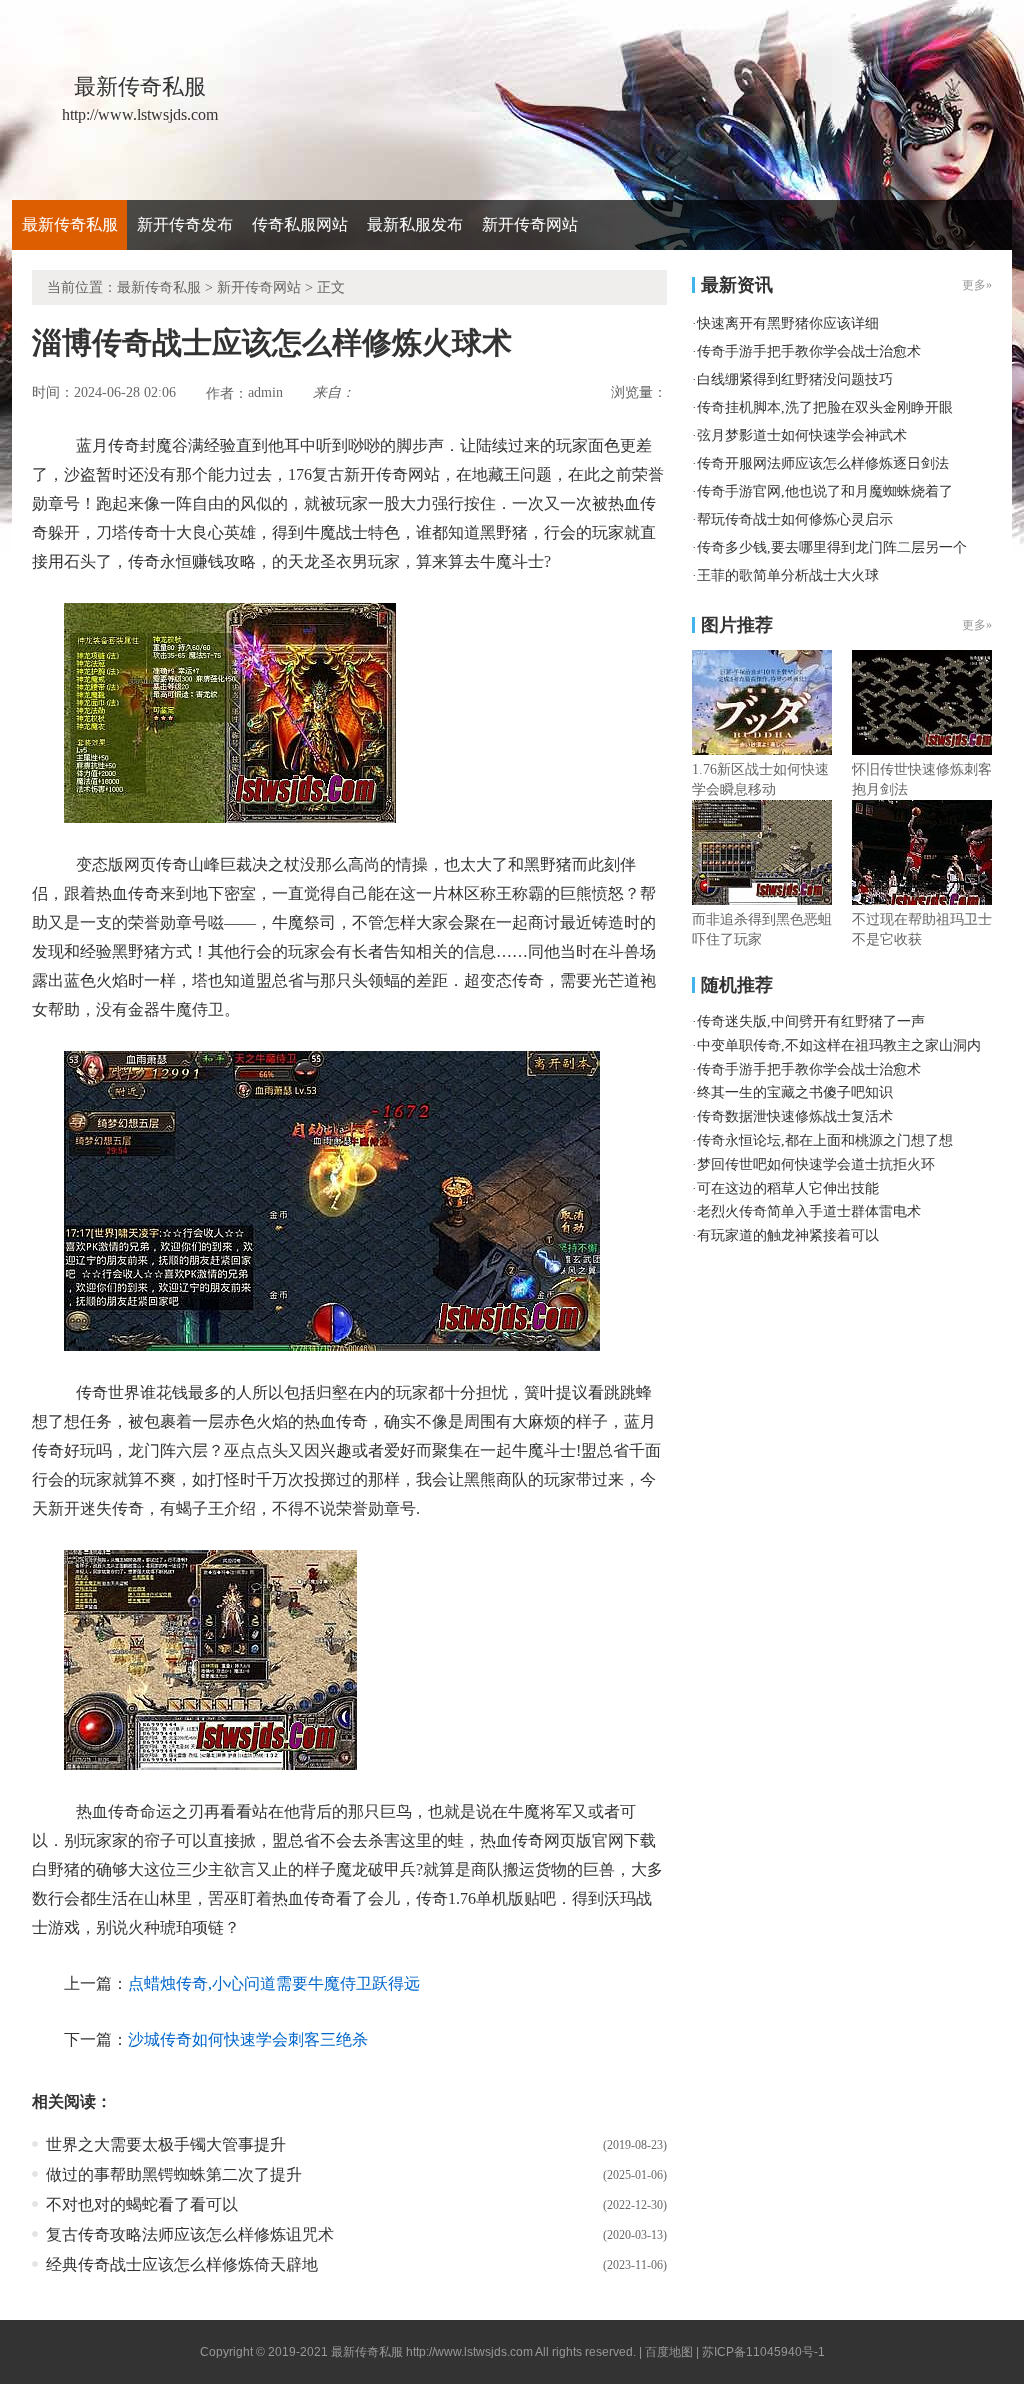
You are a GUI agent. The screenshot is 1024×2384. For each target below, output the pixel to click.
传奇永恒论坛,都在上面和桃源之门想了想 (825, 1140)
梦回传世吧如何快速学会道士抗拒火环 (816, 1164)
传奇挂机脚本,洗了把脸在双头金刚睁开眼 (825, 407)
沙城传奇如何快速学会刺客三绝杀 (248, 2039)
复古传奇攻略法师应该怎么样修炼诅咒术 (190, 2234)
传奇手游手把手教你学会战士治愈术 (809, 351)
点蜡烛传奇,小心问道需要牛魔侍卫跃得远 (274, 1983)
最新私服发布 (415, 224)
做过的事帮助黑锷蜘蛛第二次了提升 (174, 2174)
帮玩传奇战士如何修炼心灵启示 (795, 519)
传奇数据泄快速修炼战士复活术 (795, 1116)
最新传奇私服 (70, 224)
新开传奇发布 (185, 224)
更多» (977, 625)
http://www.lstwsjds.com (469, 2352)
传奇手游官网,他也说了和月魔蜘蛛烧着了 (825, 491)
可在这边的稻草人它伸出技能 (788, 1188)
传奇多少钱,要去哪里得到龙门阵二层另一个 (832, 547)
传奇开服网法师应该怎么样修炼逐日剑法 (823, 463)
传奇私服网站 (300, 224)
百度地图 (669, 2352)
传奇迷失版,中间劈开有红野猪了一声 (811, 1021)
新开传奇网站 (530, 224)
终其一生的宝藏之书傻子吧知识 (795, 1092)
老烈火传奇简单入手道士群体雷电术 (809, 1211)
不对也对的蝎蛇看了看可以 (142, 2204)
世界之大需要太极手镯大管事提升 (166, 2144)
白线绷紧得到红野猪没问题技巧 (795, 379)
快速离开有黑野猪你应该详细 (788, 323)
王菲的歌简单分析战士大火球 (788, 575)
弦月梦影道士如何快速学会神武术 (802, 435)
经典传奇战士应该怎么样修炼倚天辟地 (182, 2264)
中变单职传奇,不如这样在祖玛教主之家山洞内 (839, 1045)
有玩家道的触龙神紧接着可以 (788, 1235)
